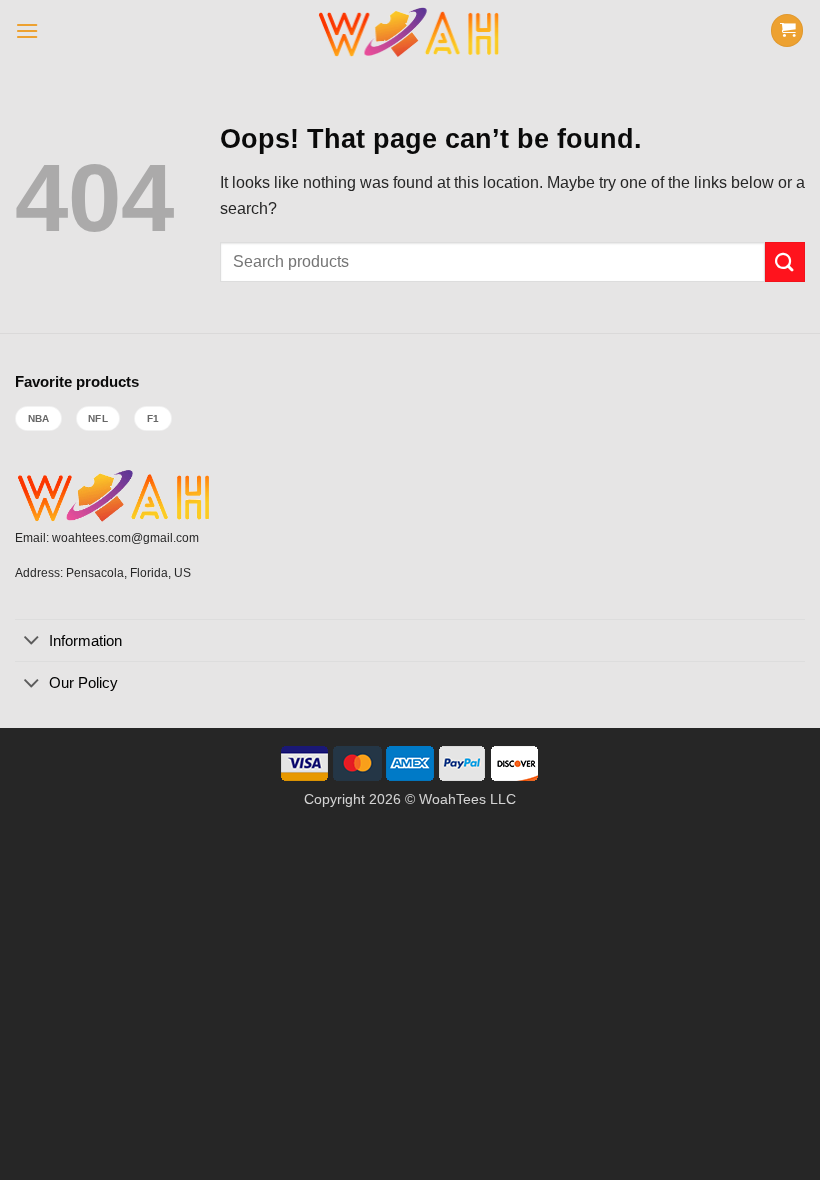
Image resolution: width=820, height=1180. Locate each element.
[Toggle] (31, 642)
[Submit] (785, 261)
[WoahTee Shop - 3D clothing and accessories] (410, 30)
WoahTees (452, 799)
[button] (27, 30)
